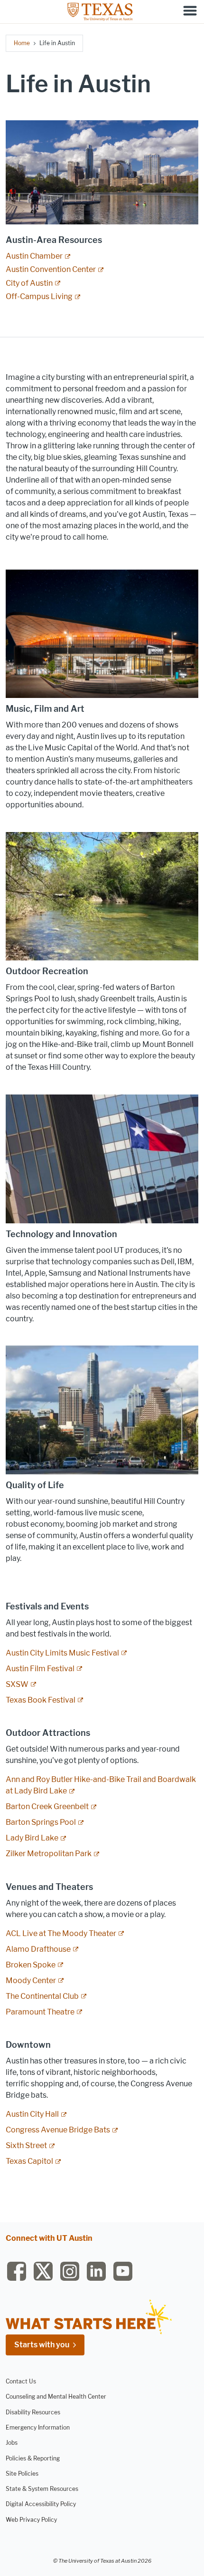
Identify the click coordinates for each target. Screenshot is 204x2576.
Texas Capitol (29, 2161)
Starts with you (42, 2345)
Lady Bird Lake (32, 1838)
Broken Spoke (31, 1965)
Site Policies (22, 2474)
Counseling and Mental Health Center (56, 2397)
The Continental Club (42, 1996)
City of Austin (29, 283)
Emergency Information (38, 2427)
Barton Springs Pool (41, 1822)
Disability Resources (33, 2412)
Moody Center (31, 1980)
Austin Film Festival (40, 1669)
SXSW (17, 1684)
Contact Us (21, 2381)
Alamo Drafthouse (38, 1949)
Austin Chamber (34, 256)
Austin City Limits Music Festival (62, 1653)
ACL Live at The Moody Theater (61, 1933)
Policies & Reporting (33, 2458)
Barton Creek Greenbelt (47, 1806)
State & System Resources (42, 2489)
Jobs (12, 2443)
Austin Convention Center (51, 269)
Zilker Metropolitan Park (49, 1854)
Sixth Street (26, 2145)
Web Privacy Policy (31, 2520)
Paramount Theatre (40, 2012)
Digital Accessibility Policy (41, 2504)
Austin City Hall (32, 2114)
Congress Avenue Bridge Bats (58, 2130)
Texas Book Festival (41, 1700)
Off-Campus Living (39, 296)
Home (22, 43)
